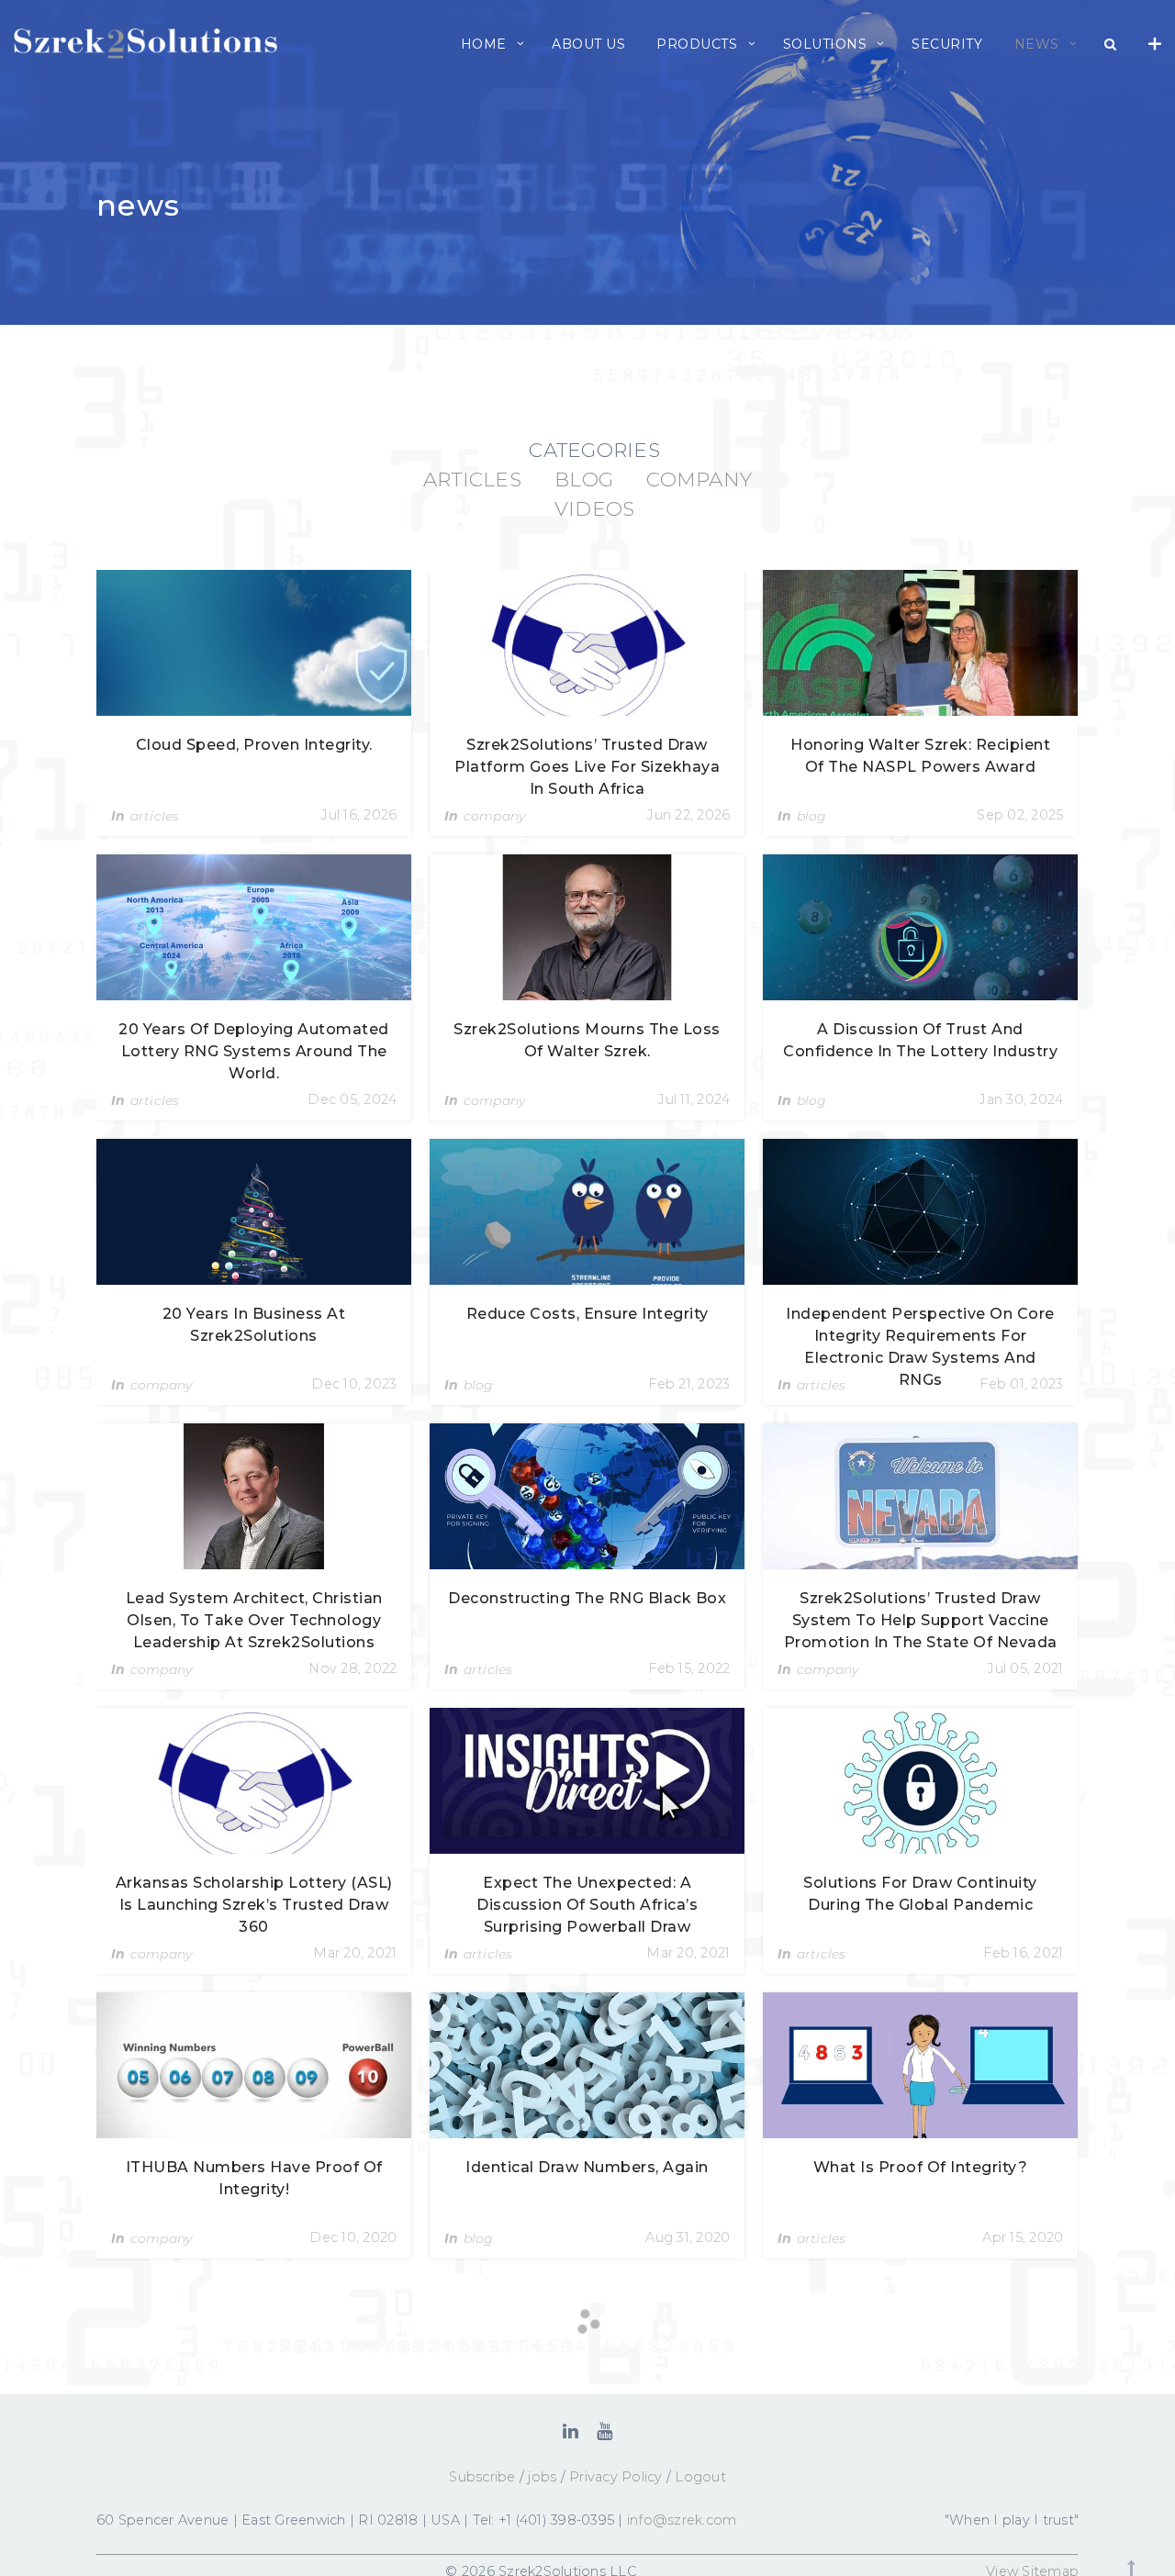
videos (595, 508)
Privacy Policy (616, 2477)
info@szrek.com (682, 2520)
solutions (825, 44)
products (697, 44)
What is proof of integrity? (921, 2167)
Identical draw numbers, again (587, 2167)
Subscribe (482, 2477)
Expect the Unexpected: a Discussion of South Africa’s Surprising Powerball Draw (587, 1905)
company (699, 479)
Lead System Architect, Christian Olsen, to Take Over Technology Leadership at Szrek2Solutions (254, 1620)
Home (484, 44)
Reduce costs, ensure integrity (587, 1314)
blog (584, 479)
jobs (542, 2477)
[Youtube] (604, 2431)
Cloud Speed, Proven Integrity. (254, 745)
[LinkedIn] (571, 2431)
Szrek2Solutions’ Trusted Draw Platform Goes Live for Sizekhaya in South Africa (587, 767)
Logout (700, 2477)
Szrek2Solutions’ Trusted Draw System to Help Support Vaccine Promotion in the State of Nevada (921, 1620)
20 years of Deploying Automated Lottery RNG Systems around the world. (254, 1051)
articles (472, 479)
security (947, 44)
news (1037, 44)
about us (588, 44)
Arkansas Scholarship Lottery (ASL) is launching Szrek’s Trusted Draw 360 (254, 1905)
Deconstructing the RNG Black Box (587, 1598)
